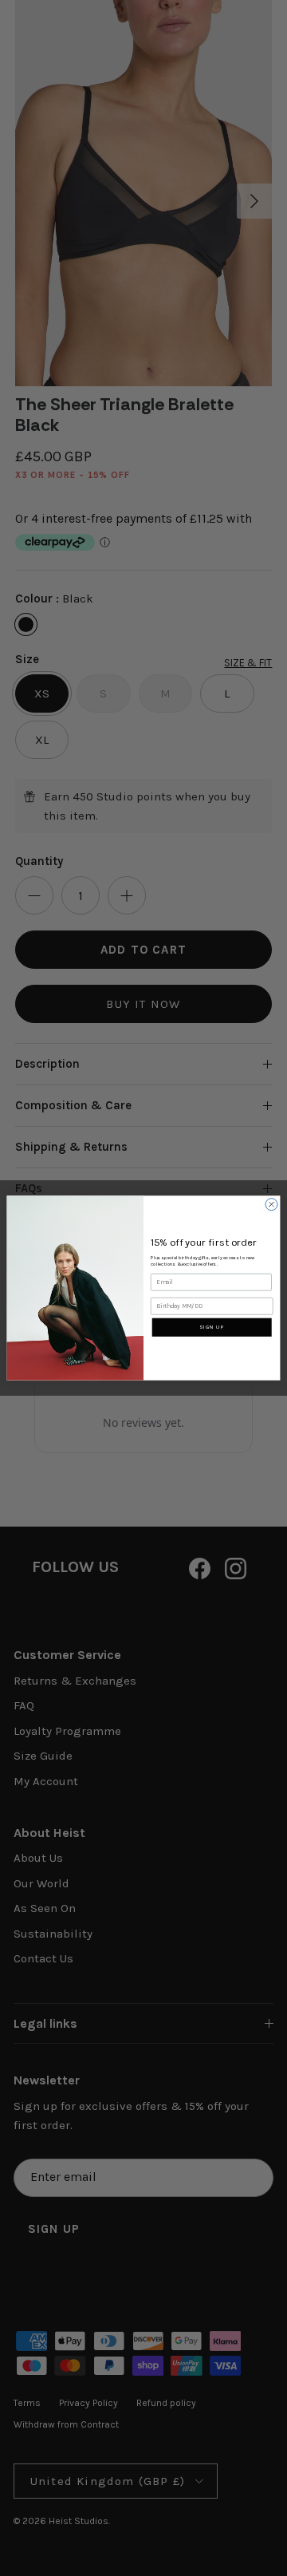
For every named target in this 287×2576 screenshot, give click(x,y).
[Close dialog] (271, 1205)
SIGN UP (212, 1327)
